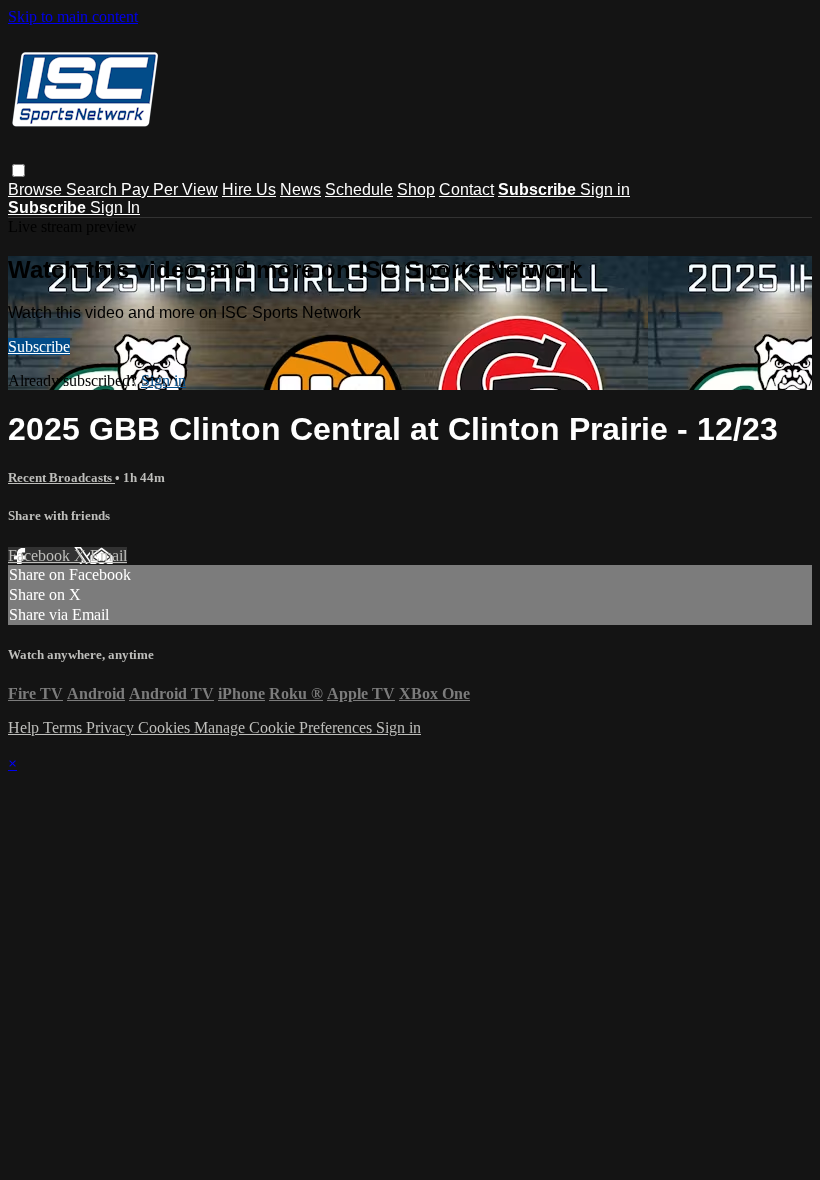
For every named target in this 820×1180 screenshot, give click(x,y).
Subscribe (39, 346)
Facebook (41, 555)
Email (108, 555)
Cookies (166, 727)
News (300, 189)
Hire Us (249, 189)
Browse (37, 189)
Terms (64, 727)
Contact (466, 189)
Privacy (112, 727)
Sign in (605, 189)
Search (93, 189)
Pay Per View (169, 189)
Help (25, 727)
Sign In (115, 207)
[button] (18, 170)
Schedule (359, 189)
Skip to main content (73, 16)
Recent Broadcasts (61, 477)
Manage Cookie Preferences (285, 727)
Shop (416, 189)
